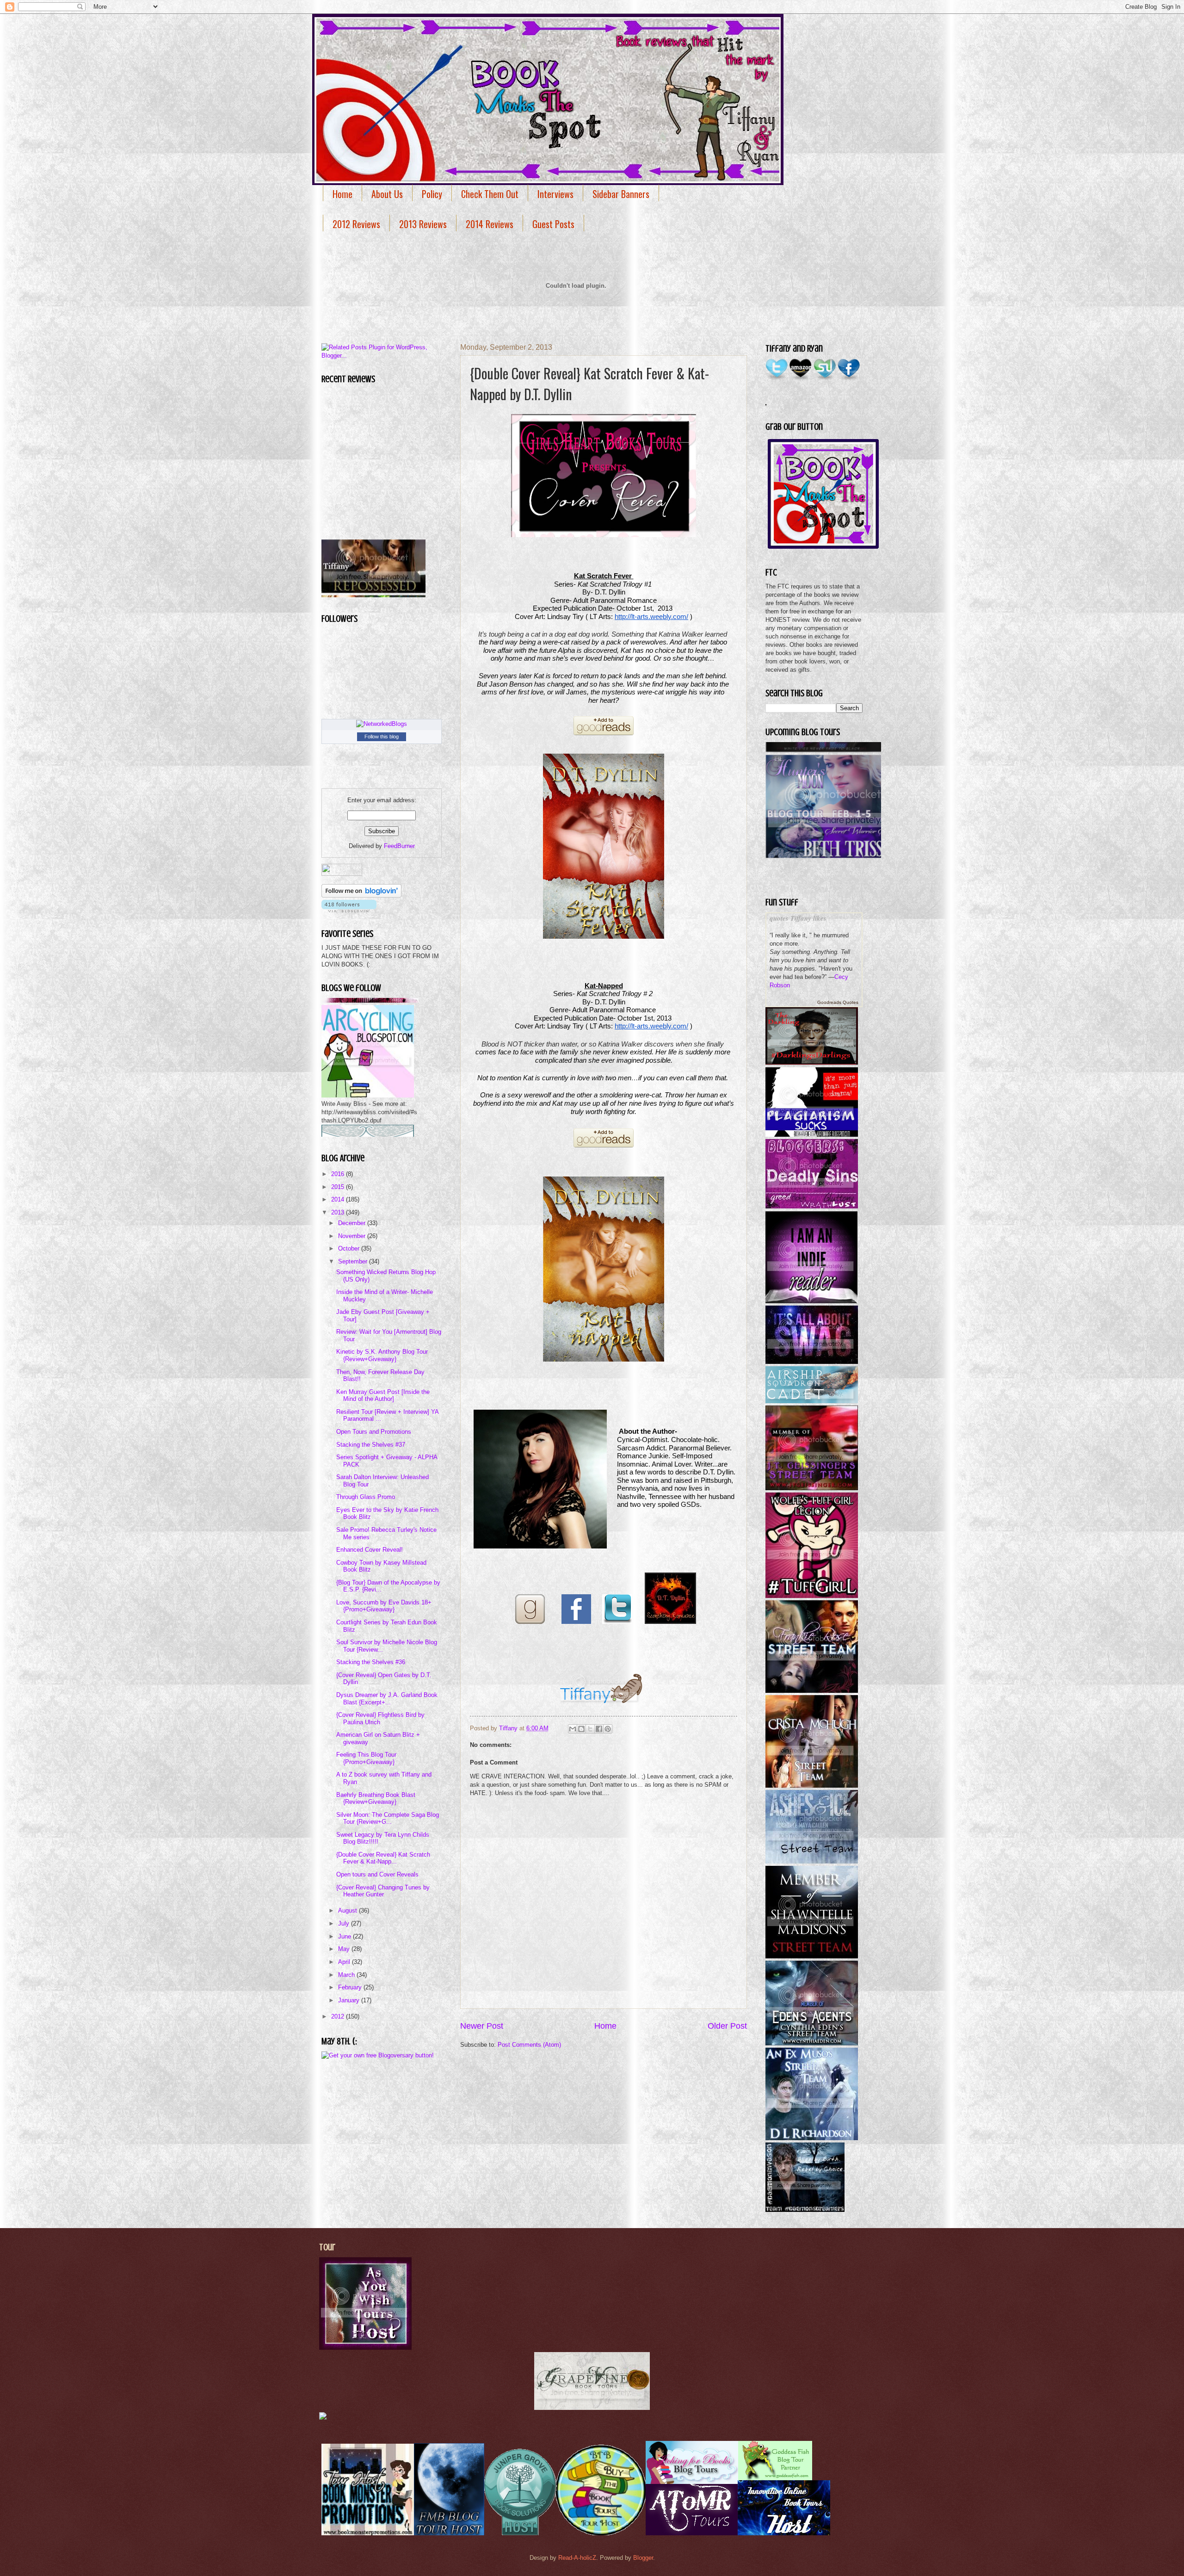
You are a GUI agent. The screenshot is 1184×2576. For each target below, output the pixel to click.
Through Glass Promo (366, 1497)
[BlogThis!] (581, 1729)
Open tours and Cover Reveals (377, 1874)
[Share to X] (590, 1729)
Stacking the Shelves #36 (371, 1662)
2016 (339, 1174)
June (345, 1936)
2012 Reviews (356, 224)
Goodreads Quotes (838, 1002)
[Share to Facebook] (599, 1729)
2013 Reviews (423, 224)
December (353, 1223)
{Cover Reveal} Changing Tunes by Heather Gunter (383, 1891)
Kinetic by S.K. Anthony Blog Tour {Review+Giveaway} (382, 1355)
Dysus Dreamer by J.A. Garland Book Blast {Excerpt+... (387, 1698)
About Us (387, 194)
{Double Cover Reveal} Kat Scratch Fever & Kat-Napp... (383, 1858)
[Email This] (573, 1729)
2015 (339, 1187)
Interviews (555, 194)
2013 (339, 1212)
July (345, 1923)
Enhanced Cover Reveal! (370, 1550)
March (347, 1975)
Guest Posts (553, 224)
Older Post (727, 2026)
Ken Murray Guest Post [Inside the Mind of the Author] (383, 1395)
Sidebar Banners (621, 194)
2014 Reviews (490, 224)
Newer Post (482, 2026)
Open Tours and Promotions (374, 1432)
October (350, 1248)
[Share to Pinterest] (608, 1729)
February (351, 1987)
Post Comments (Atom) (529, 2045)
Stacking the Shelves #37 (371, 1445)
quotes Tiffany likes (798, 918)
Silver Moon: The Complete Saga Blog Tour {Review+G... (388, 1818)
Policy (432, 194)
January (350, 2000)
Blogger (643, 2558)
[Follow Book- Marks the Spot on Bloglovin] (361, 895)
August (348, 1910)
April (345, 1962)
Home (342, 194)
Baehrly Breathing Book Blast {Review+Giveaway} (376, 1798)
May (345, 1949)
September (354, 1261)
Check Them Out (490, 194)
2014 (339, 1199)
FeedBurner (399, 846)
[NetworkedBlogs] (382, 724)
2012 (339, 2016)
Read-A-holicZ (577, 2558)
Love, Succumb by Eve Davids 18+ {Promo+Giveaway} (384, 1606)
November (353, 1236)
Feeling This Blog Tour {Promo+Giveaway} (366, 1758)
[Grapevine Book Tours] (592, 2408)
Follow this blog (382, 737)
